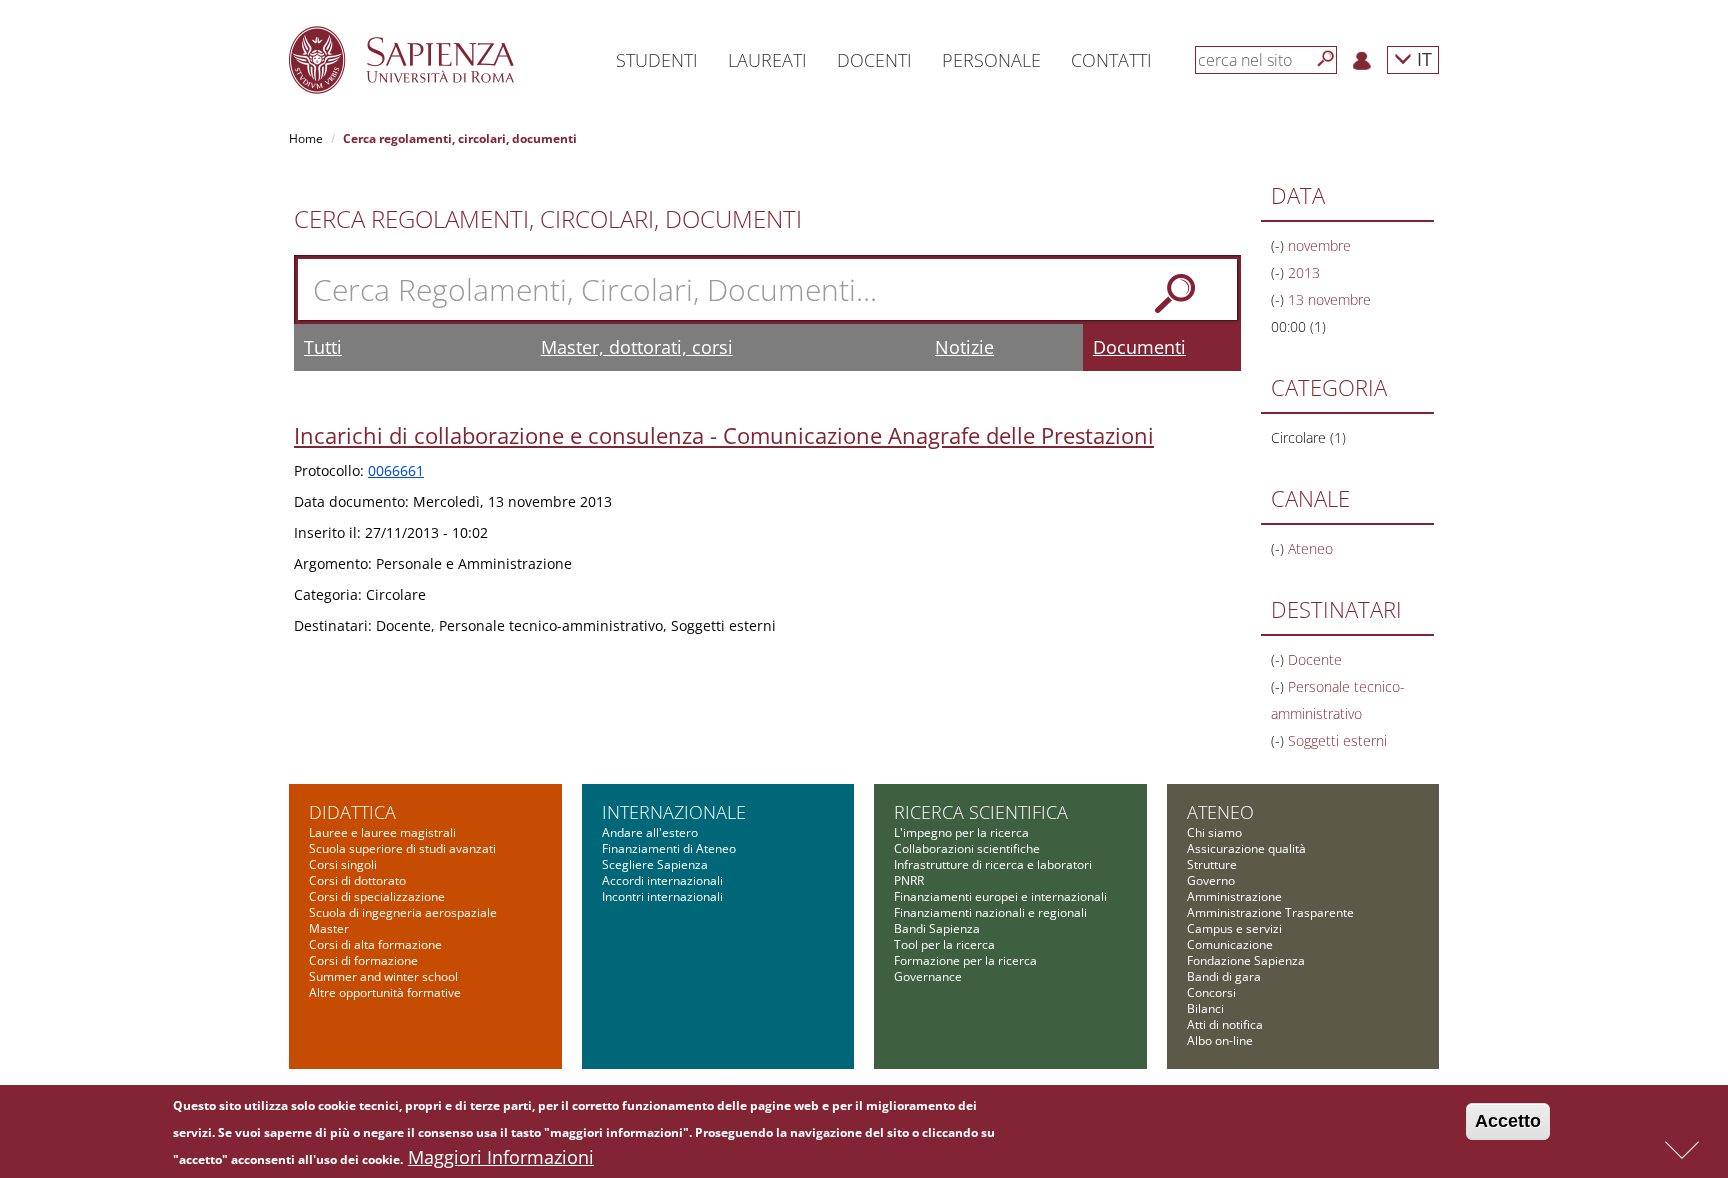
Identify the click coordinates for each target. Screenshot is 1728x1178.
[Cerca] (1326, 59)
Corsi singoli (343, 864)
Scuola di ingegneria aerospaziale (403, 912)
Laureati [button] (767, 60)
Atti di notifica (1225, 1024)
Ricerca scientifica (981, 812)
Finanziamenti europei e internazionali (1000, 896)
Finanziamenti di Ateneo (669, 848)
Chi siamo (1214, 832)
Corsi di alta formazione (375, 944)
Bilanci (1205, 1008)
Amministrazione (1234, 896)
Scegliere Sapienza (655, 864)
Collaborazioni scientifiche (967, 848)
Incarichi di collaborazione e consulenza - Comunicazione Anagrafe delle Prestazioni (724, 435)
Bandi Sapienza (937, 928)
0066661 (396, 470)
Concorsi (1211, 992)
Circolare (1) (1308, 437)
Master (329, 928)
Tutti (323, 347)
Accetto (1508, 1121)
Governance (928, 976)
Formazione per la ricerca (965, 960)
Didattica (352, 812)
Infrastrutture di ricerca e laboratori (993, 864)
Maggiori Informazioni (501, 1157)
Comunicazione (1230, 944)
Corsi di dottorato (357, 880)
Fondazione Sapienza (1246, 960)
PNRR (909, 880)
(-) (1279, 245)
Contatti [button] (1111, 60)
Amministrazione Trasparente (1270, 912)
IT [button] (1422, 58)
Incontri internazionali (662, 896)
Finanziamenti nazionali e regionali (990, 912)
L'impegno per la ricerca (961, 832)
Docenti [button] (874, 60)
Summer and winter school (383, 976)
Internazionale (674, 812)
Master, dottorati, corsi (637, 347)
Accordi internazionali (662, 880)
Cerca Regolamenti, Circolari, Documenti (548, 219)
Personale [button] (991, 60)
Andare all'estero (650, 832)
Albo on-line (1220, 1040)
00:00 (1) (1298, 326)
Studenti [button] (657, 60)
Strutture (1212, 864)
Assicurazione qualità (1246, 848)
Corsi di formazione (363, 960)
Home (306, 138)
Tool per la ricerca (944, 944)
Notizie (964, 347)
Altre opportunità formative (385, 992)
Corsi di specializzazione (377, 896)
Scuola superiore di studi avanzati (402, 848)
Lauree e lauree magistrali (382, 832)
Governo (1211, 880)
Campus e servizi (1234, 928)
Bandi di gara (1224, 976)
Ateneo (1220, 812)
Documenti (1139, 347)
